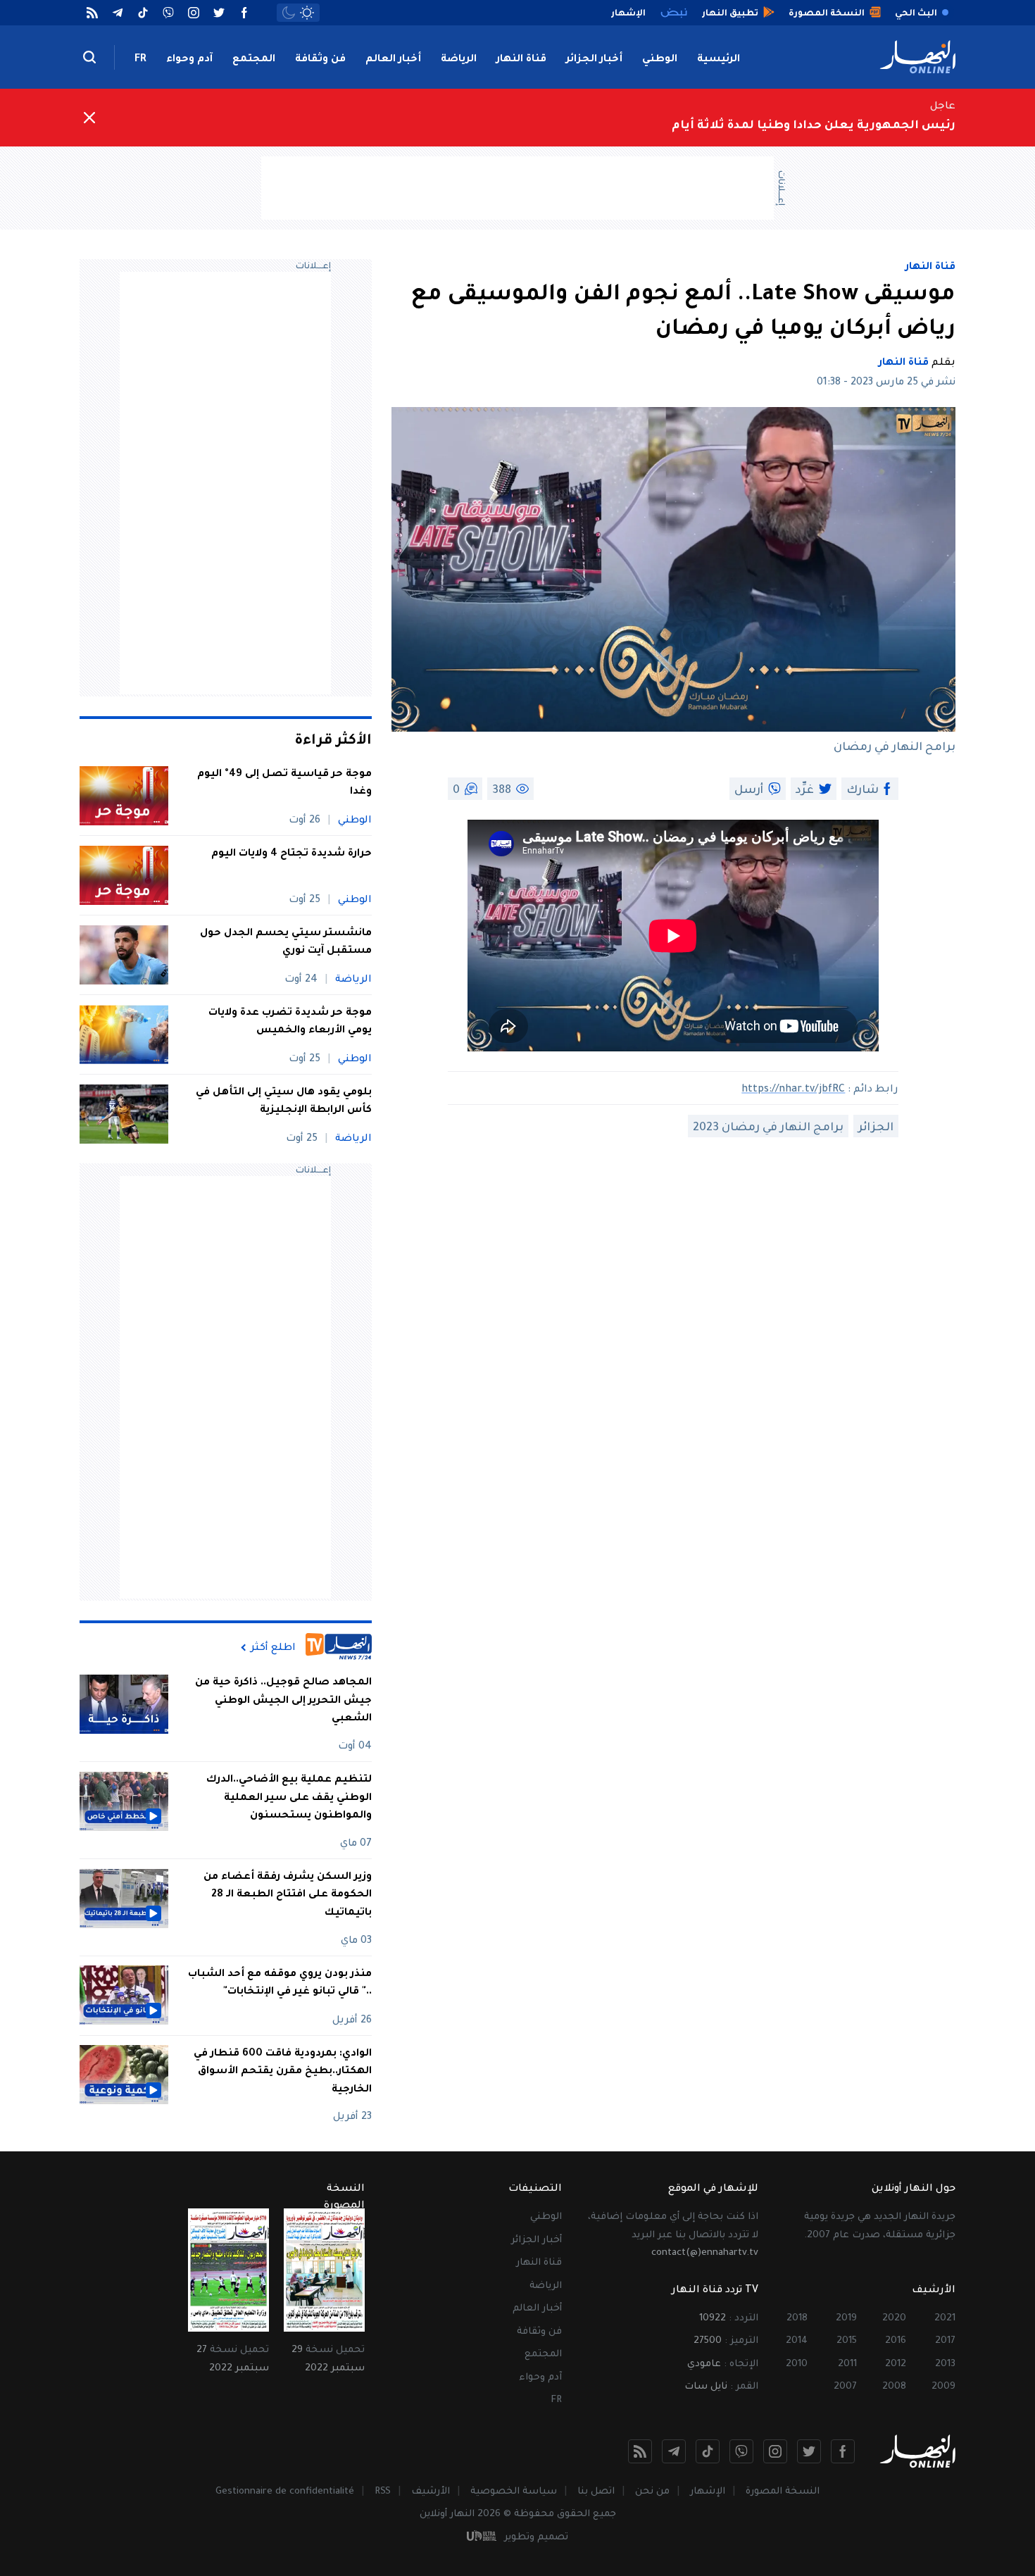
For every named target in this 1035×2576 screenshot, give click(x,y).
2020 (894, 2319)
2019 (846, 2319)
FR (140, 60)
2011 (847, 2364)
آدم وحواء (189, 60)
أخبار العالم (393, 60)
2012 (896, 2364)
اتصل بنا (596, 2492)
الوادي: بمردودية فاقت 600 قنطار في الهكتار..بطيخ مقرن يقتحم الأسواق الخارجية (283, 2071)
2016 (896, 2341)
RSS (383, 2492)
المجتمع (254, 60)
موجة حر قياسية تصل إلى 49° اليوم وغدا (284, 784)
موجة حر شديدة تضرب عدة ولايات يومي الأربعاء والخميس (290, 1023)
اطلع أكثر (273, 1648)
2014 (797, 2341)
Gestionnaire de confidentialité (285, 2492)
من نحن (652, 2492)
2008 (894, 2387)
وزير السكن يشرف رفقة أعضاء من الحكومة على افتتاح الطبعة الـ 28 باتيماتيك (288, 1895)
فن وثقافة (320, 60)
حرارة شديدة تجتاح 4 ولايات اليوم (291, 854)
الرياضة (459, 60)
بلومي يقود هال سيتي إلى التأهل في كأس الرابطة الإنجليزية (284, 1102)
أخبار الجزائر (594, 60)
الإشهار (708, 2492)
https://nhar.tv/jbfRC (793, 1090)
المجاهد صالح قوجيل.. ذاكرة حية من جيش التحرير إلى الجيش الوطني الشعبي (283, 1701)
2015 (847, 2341)
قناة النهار (521, 60)
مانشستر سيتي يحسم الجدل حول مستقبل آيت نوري (286, 943)
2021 (945, 2319)
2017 (945, 2341)
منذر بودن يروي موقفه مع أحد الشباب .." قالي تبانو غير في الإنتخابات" (280, 1983)
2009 (943, 2387)
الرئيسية (719, 60)
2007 (845, 2387)
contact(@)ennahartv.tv (705, 2253)
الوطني (660, 60)
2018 (797, 2319)
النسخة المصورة (783, 2492)
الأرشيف (431, 2492)
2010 (797, 2364)
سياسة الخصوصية (514, 2492)
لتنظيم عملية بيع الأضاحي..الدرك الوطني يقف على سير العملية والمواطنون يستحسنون (289, 1798)
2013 (945, 2364)
